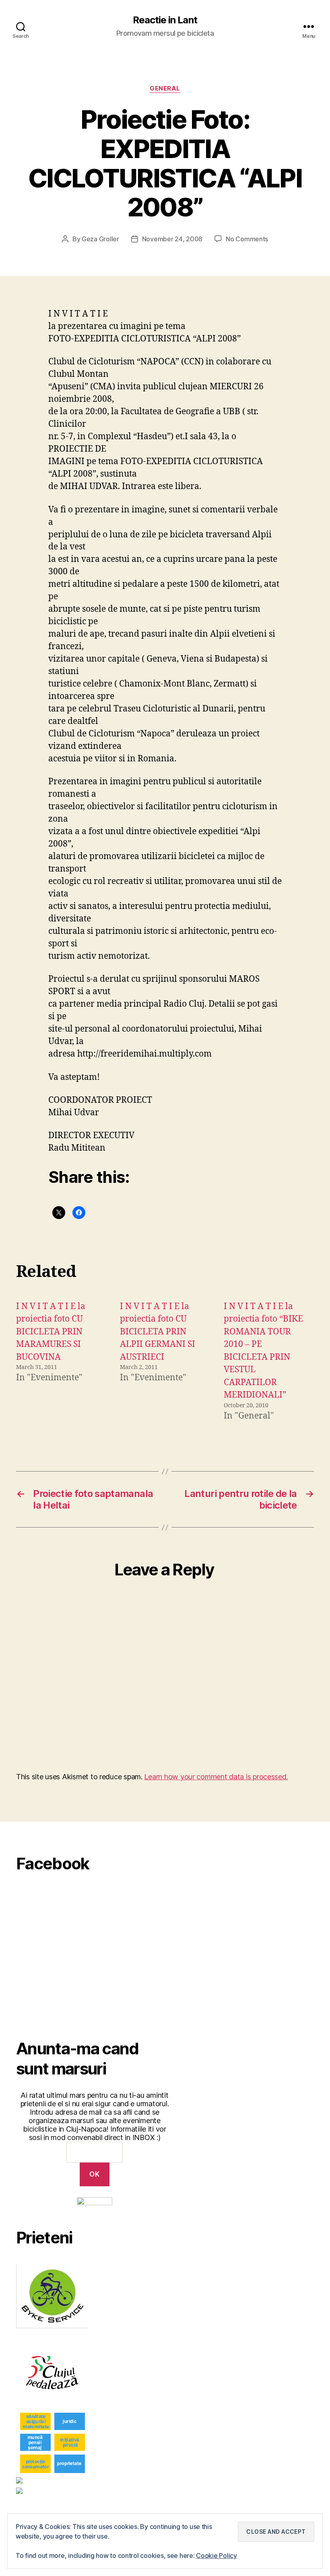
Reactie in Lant (165, 20)
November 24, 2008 (172, 239)
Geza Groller (100, 239)
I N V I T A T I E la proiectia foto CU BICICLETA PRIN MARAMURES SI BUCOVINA (51, 1332)
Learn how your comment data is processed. (216, 1777)
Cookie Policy (217, 2555)
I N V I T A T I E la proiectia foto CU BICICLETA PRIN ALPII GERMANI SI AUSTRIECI (158, 1332)
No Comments (247, 239)
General (165, 88)
